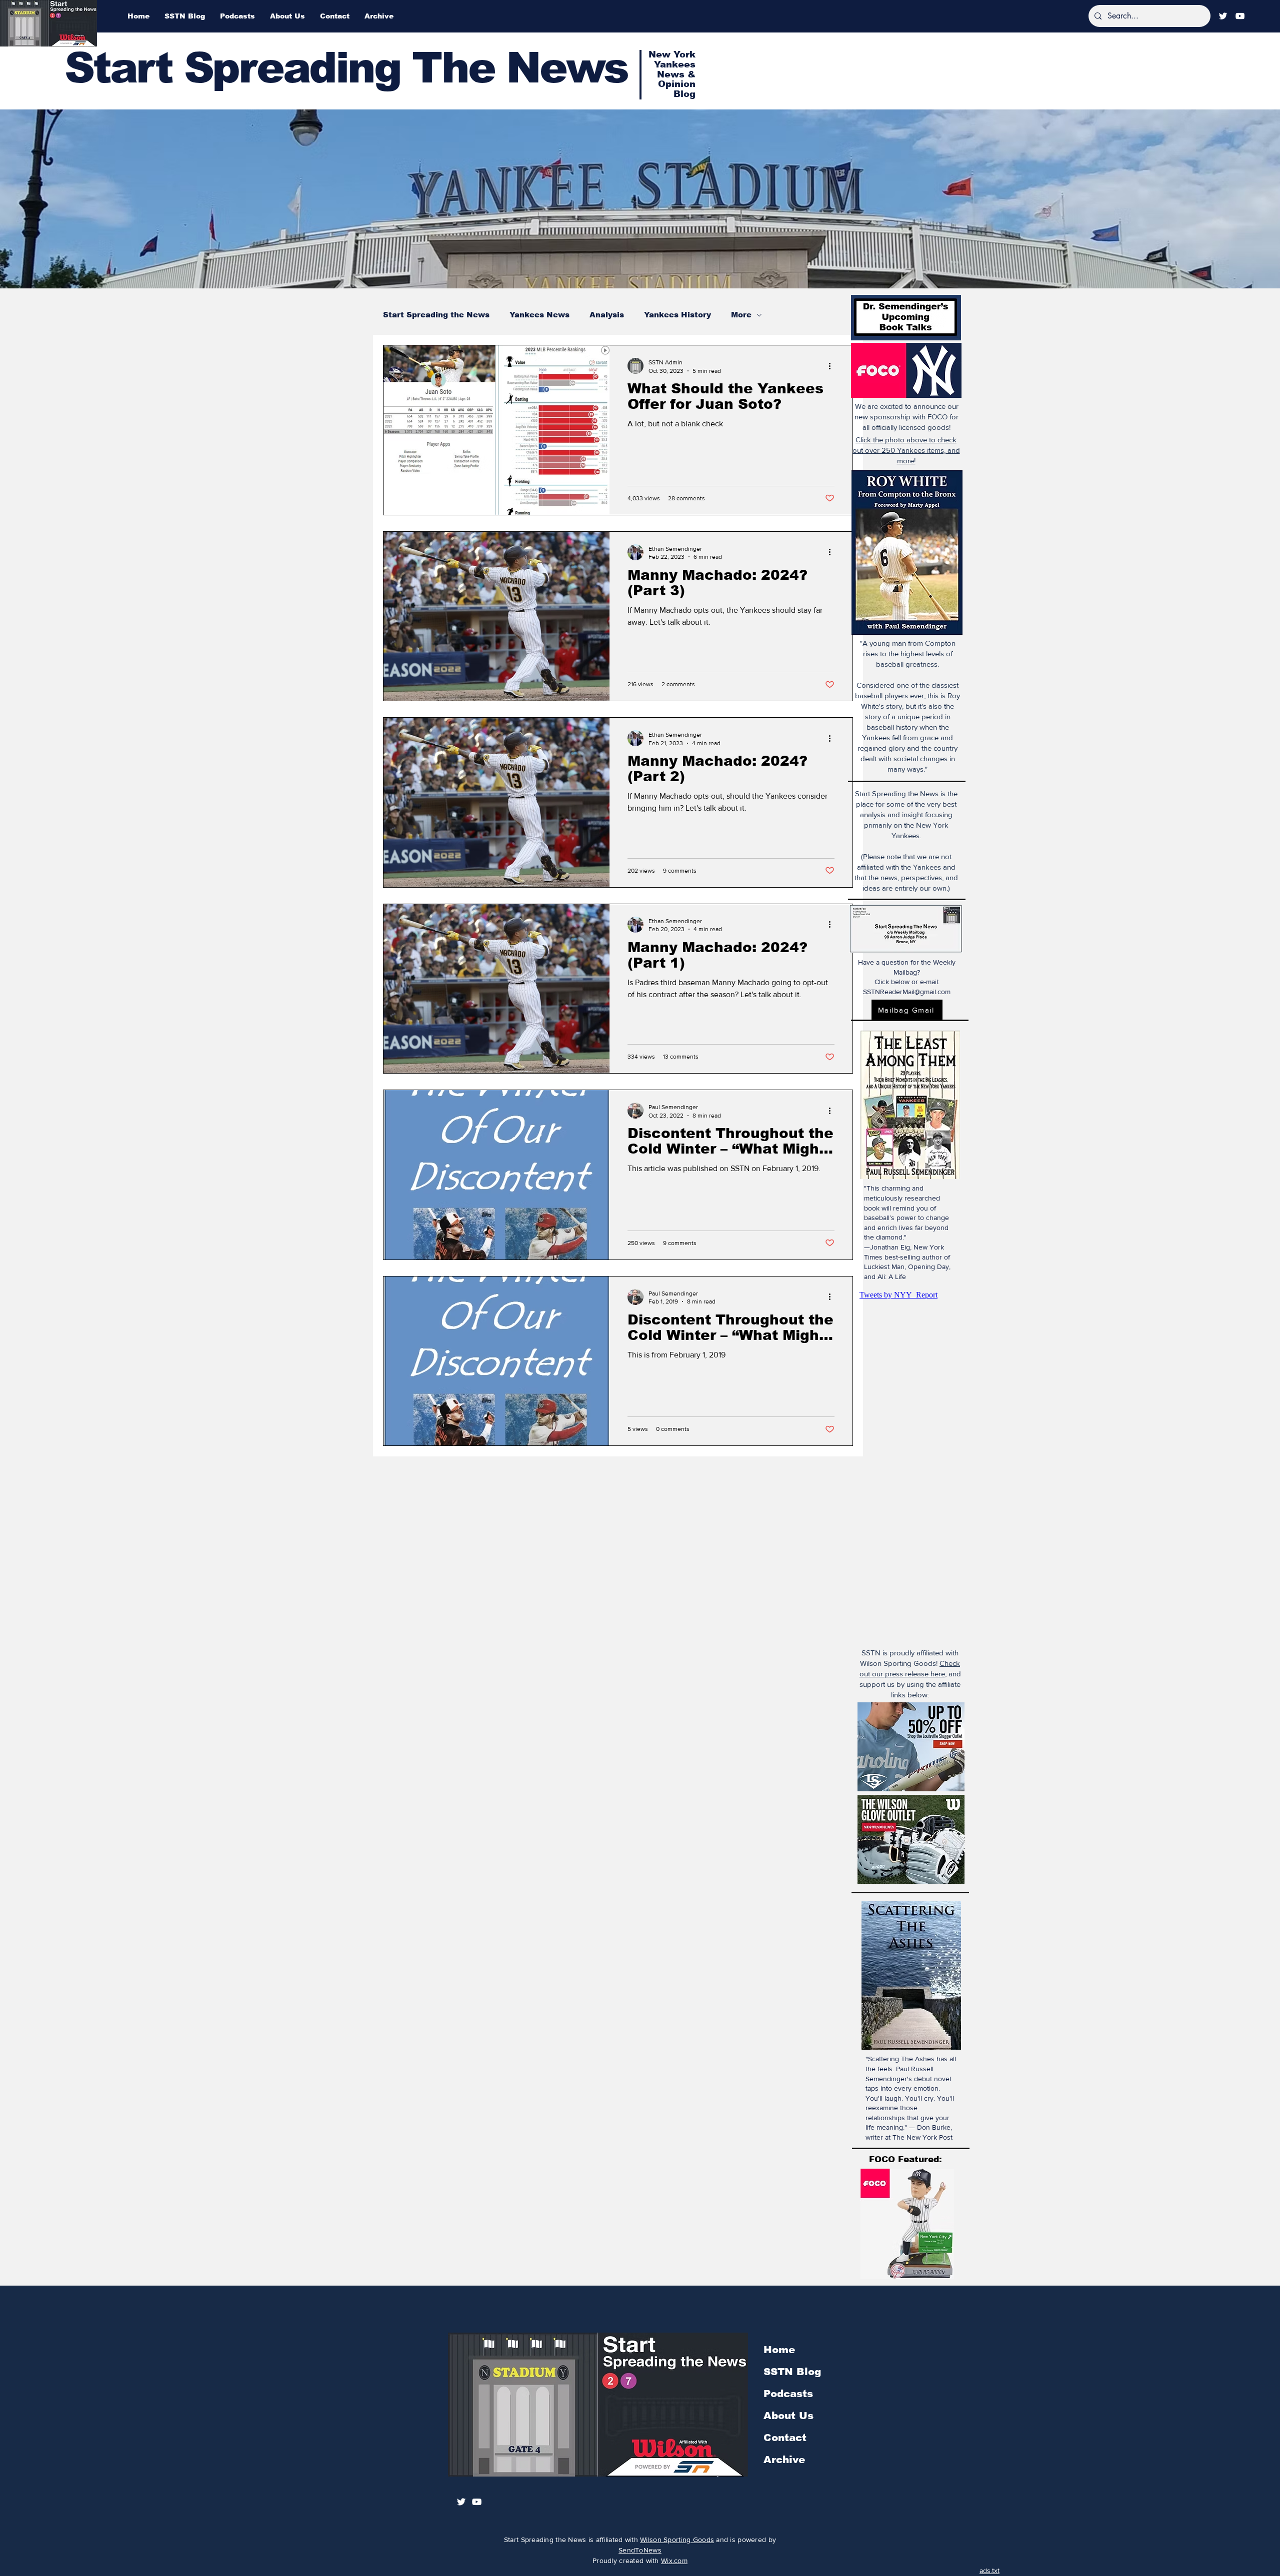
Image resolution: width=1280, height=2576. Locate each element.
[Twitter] (1223, 16)
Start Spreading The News (346, 68)
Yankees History (677, 315)
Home (779, 2350)
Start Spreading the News (436, 315)
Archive (784, 2460)
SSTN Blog (792, 2372)
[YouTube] (1240, 16)
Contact (785, 2438)
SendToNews (640, 2550)
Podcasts (788, 2394)
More (741, 315)
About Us (788, 2416)
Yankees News (539, 315)
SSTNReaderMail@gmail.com (907, 992)
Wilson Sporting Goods (677, 2540)
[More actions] (833, 366)
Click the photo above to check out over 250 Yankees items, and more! (906, 450)
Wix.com (674, 2561)
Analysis (607, 315)
